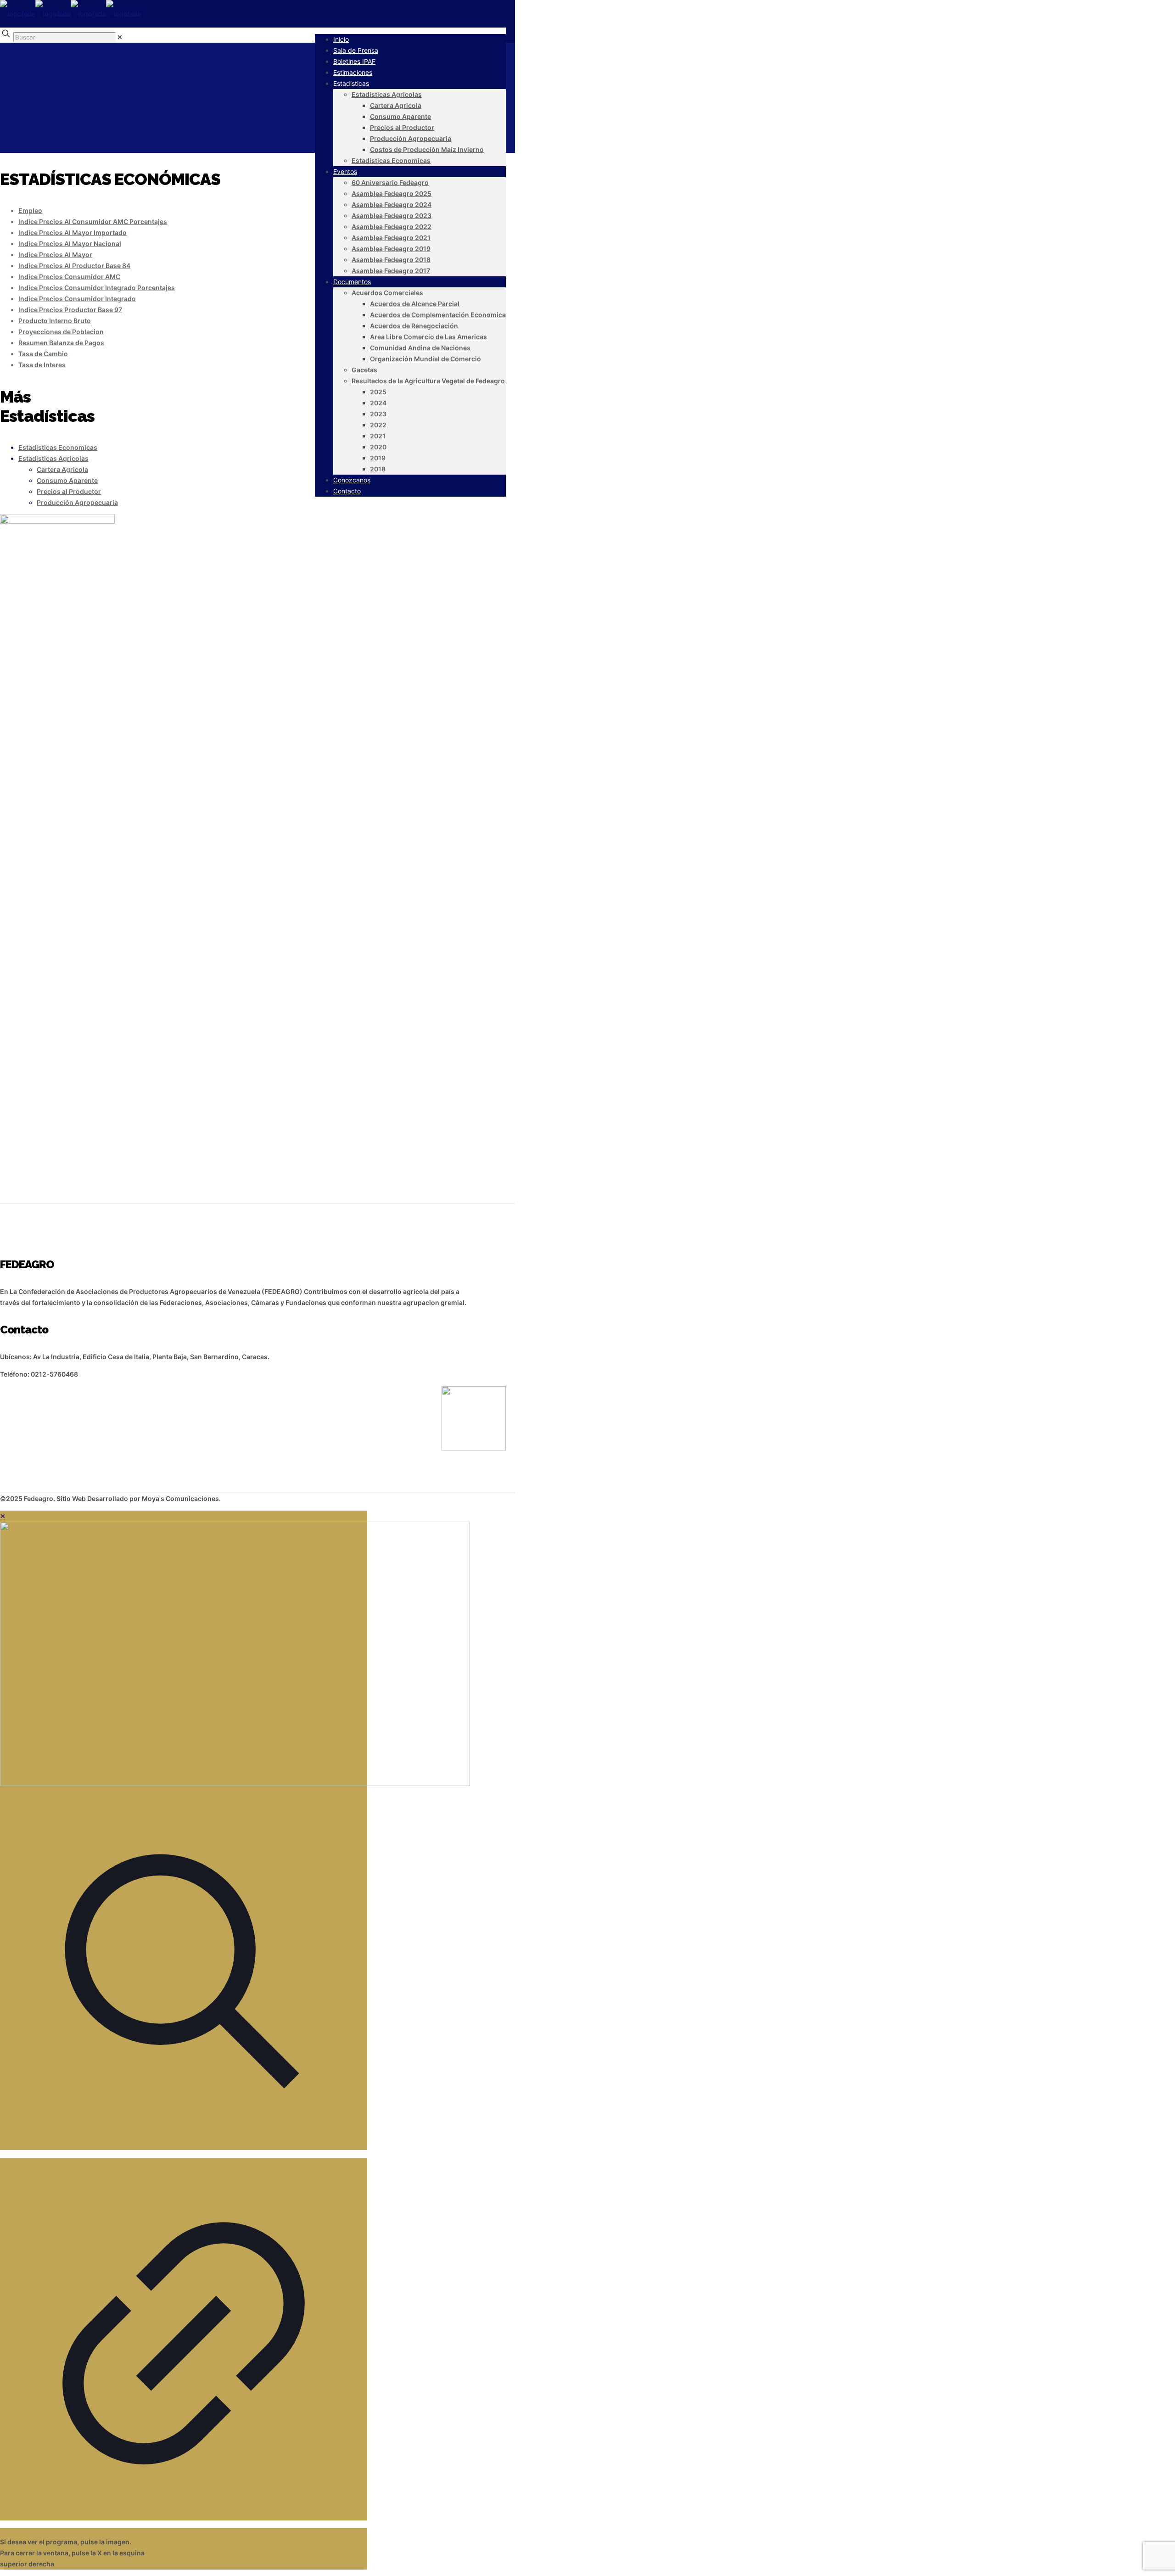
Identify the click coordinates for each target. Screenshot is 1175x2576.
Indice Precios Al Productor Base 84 (74, 266)
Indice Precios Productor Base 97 (70, 310)
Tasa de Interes (42, 365)
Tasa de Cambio (43, 354)
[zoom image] (184, 2154)
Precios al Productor (69, 491)
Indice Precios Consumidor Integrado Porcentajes (97, 288)
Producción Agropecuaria (77, 502)
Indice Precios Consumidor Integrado (77, 299)
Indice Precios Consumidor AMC (69, 277)
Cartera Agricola (62, 469)
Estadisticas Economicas (58, 447)
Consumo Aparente (67, 480)
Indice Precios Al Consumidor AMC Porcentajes (93, 221)
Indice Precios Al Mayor (55, 255)
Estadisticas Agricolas (53, 458)
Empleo (30, 210)
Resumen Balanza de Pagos (61, 343)
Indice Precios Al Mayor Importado (73, 232)
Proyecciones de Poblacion (61, 332)
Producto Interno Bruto (55, 321)
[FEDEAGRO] (71, 14)
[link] (120, 37)
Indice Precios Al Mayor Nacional (70, 244)
